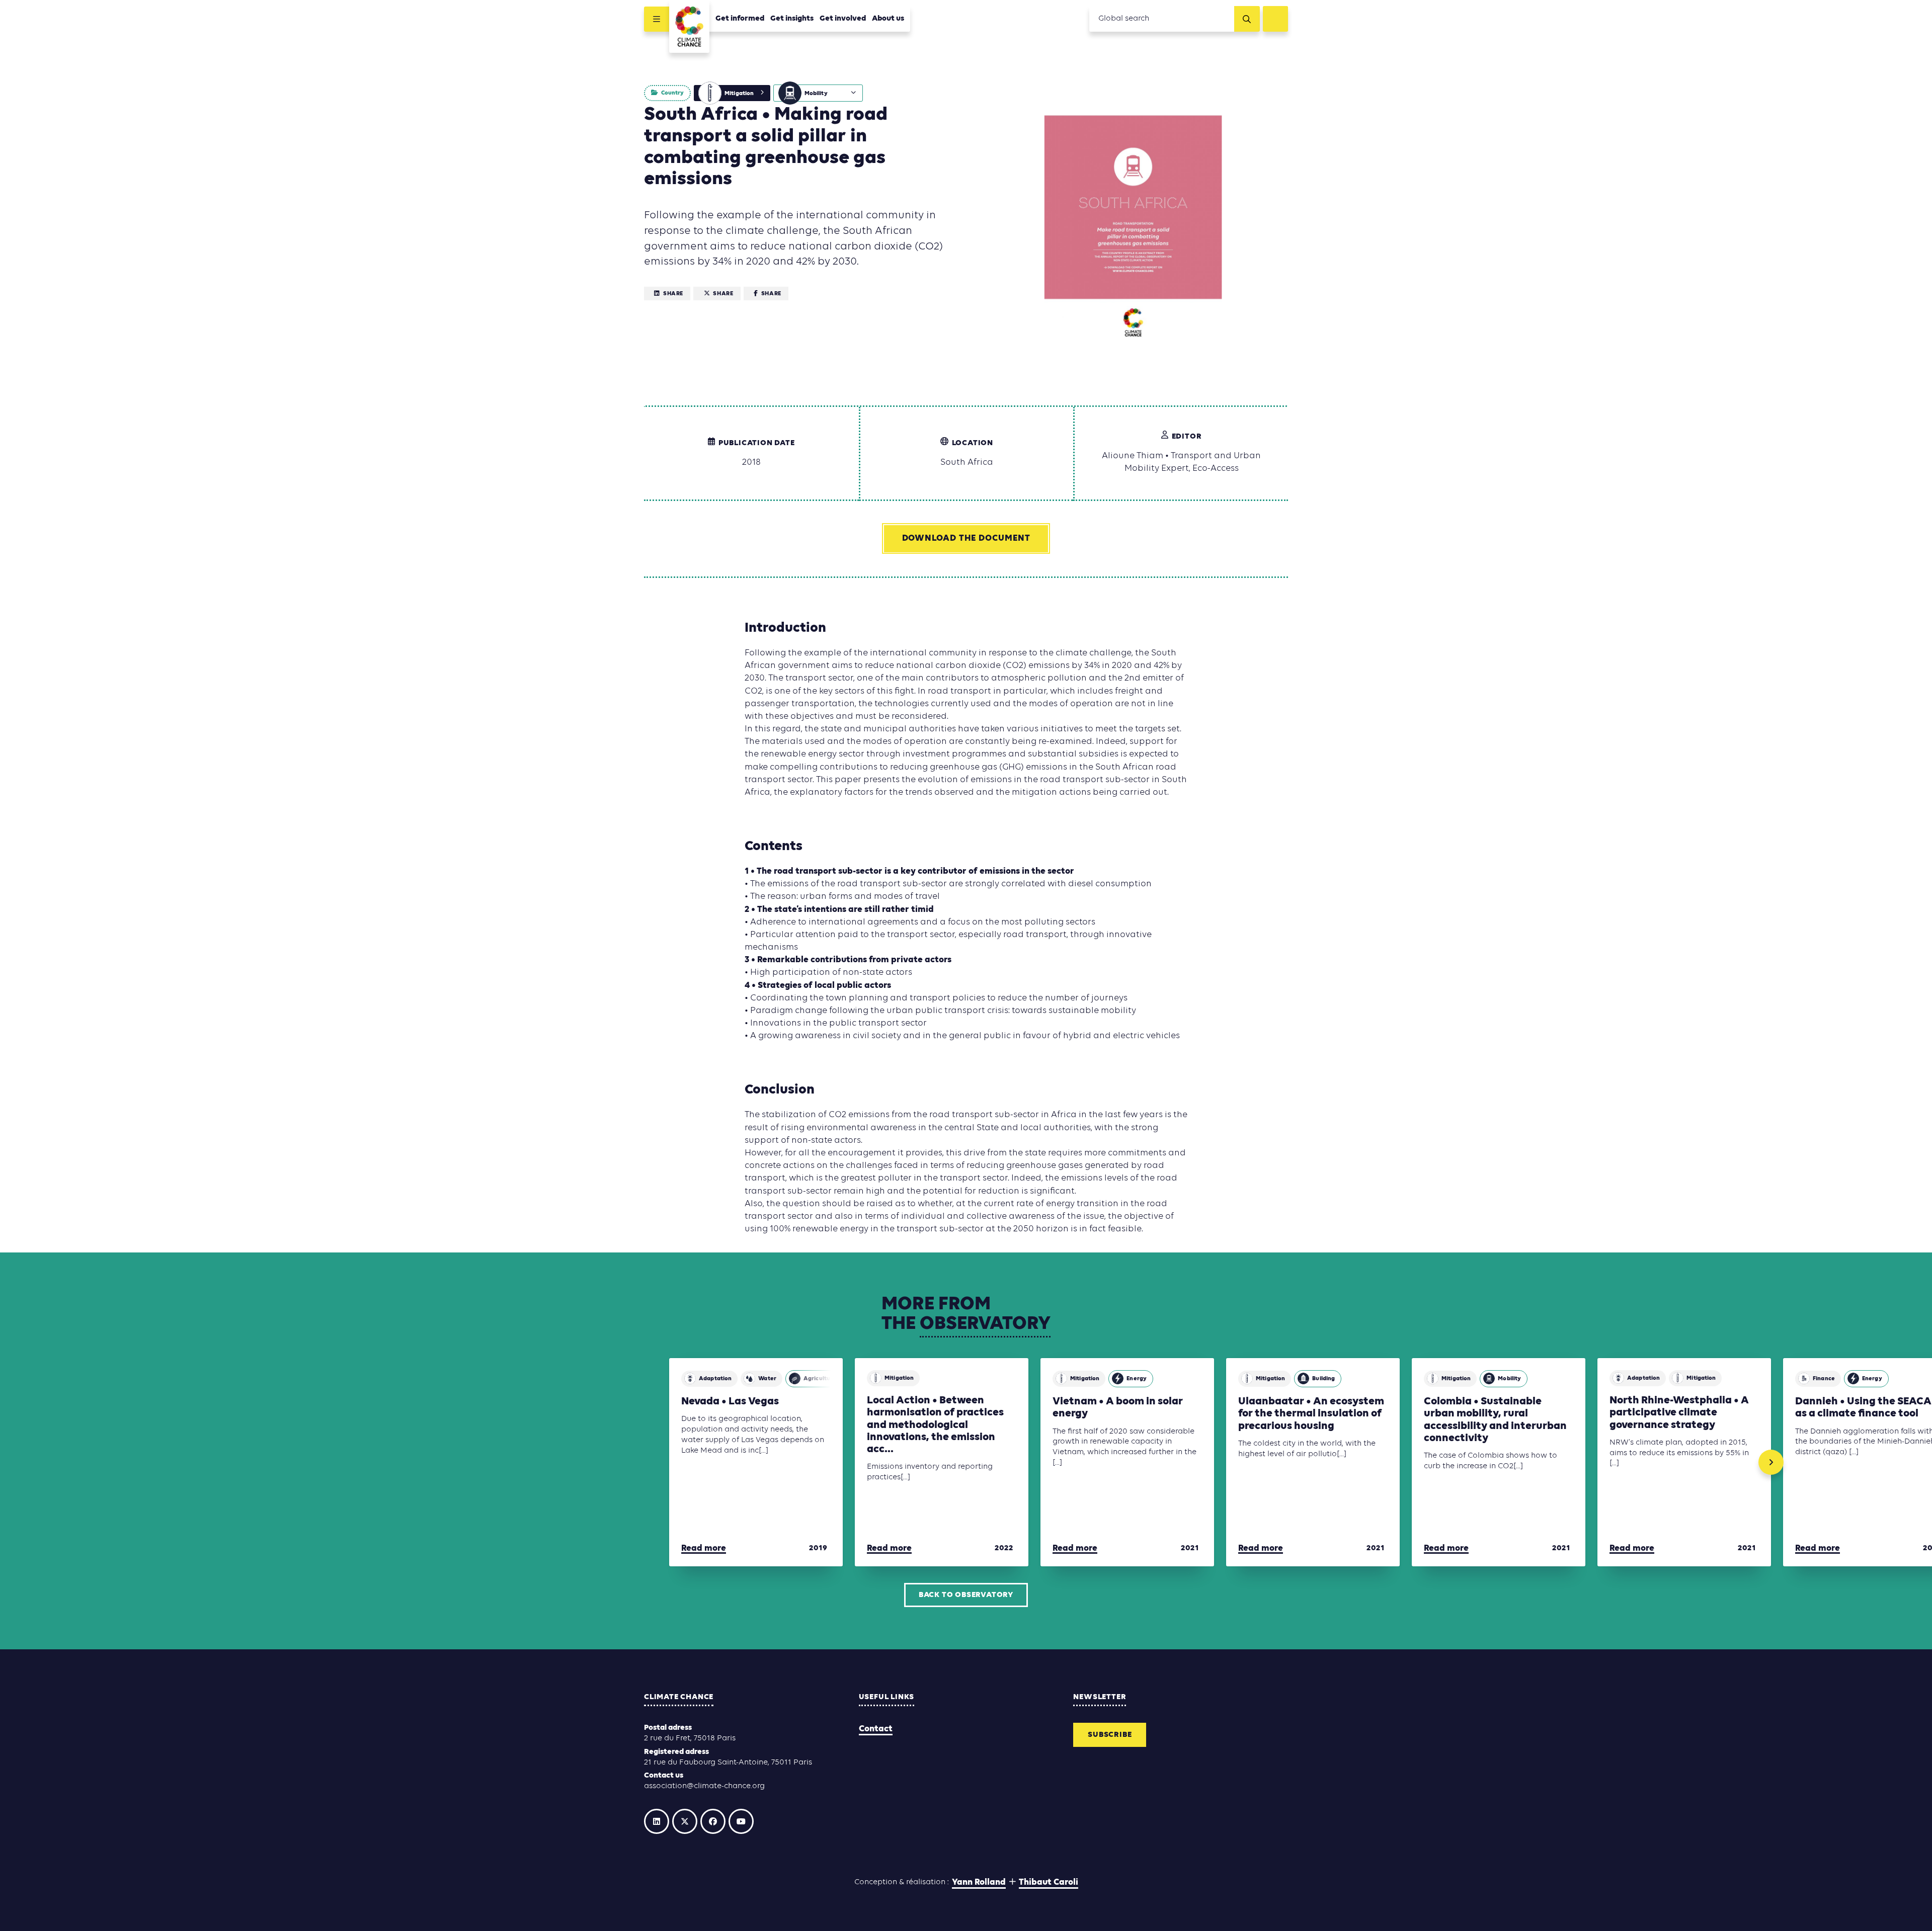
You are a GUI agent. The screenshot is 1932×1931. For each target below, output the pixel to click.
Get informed (740, 19)
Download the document (966, 538)
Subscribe (1110, 1735)
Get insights (792, 19)
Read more (704, 1548)
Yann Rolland (979, 1882)
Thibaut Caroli (1049, 1882)
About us (888, 19)
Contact (876, 1729)
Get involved (843, 19)
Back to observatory (966, 1595)
